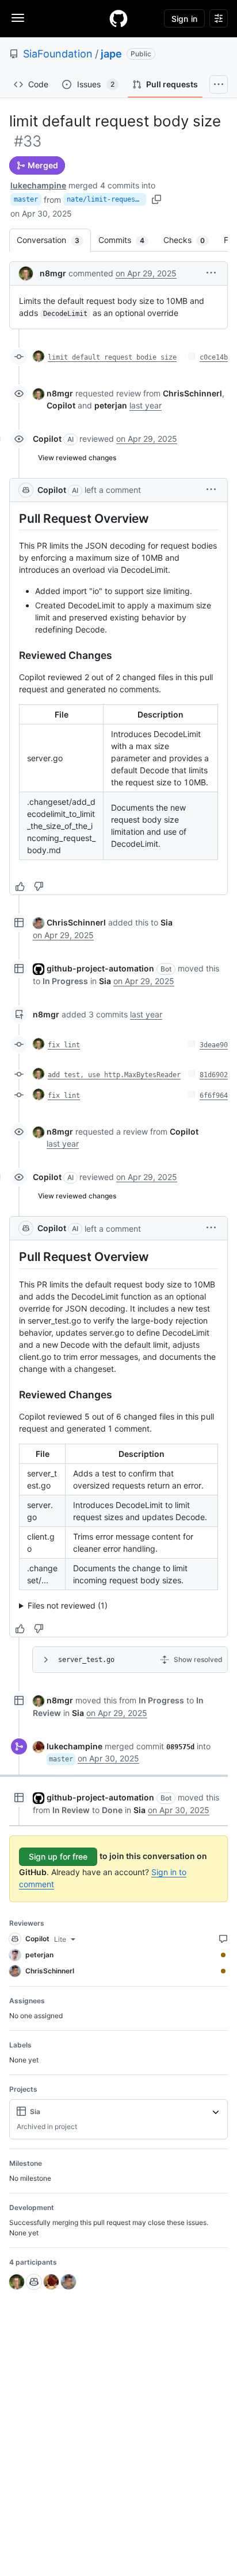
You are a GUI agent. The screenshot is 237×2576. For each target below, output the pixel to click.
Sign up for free (58, 1856)
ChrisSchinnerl (76, 922)
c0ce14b (214, 357)
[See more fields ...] (216, 2112)
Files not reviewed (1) (68, 1605)
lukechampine (38, 185)
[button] (211, 273)
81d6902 (214, 1075)
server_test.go (86, 1660)
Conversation (54, 240)
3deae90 (214, 1045)
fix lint (64, 1045)
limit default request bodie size (112, 357)
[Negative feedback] (39, 886)
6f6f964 (214, 1096)
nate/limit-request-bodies (106, 199)
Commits (127, 240)
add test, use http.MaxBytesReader (114, 1075)
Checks (190, 240)
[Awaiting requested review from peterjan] (223, 1955)
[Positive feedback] (20, 886)
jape (111, 54)
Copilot (47, 439)
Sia (167, 922)
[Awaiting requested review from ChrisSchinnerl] (223, 1971)
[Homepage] (118, 18)
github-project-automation (100, 968)
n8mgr (53, 273)
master (26, 199)
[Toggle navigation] (18, 18)
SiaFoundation (58, 54)
